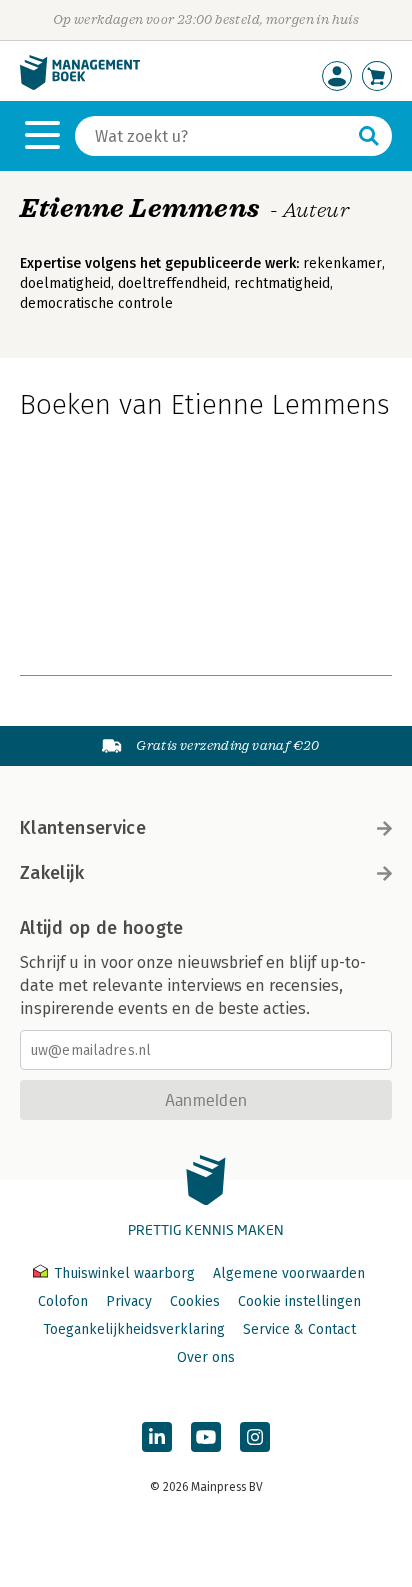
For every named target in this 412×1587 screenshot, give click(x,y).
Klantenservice (83, 828)
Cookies (195, 1301)
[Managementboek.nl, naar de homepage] (80, 85)
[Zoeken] (369, 136)
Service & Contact (299, 1329)
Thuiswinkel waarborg (124, 1273)
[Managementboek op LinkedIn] (157, 1437)
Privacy (129, 1301)
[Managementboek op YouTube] (206, 1437)
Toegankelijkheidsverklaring (134, 1329)
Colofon (63, 1301)
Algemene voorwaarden (289, 1273)
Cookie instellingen (299, 1301)
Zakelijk (52, 873)
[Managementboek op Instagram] (255, 1437)
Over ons (206, 1357)
